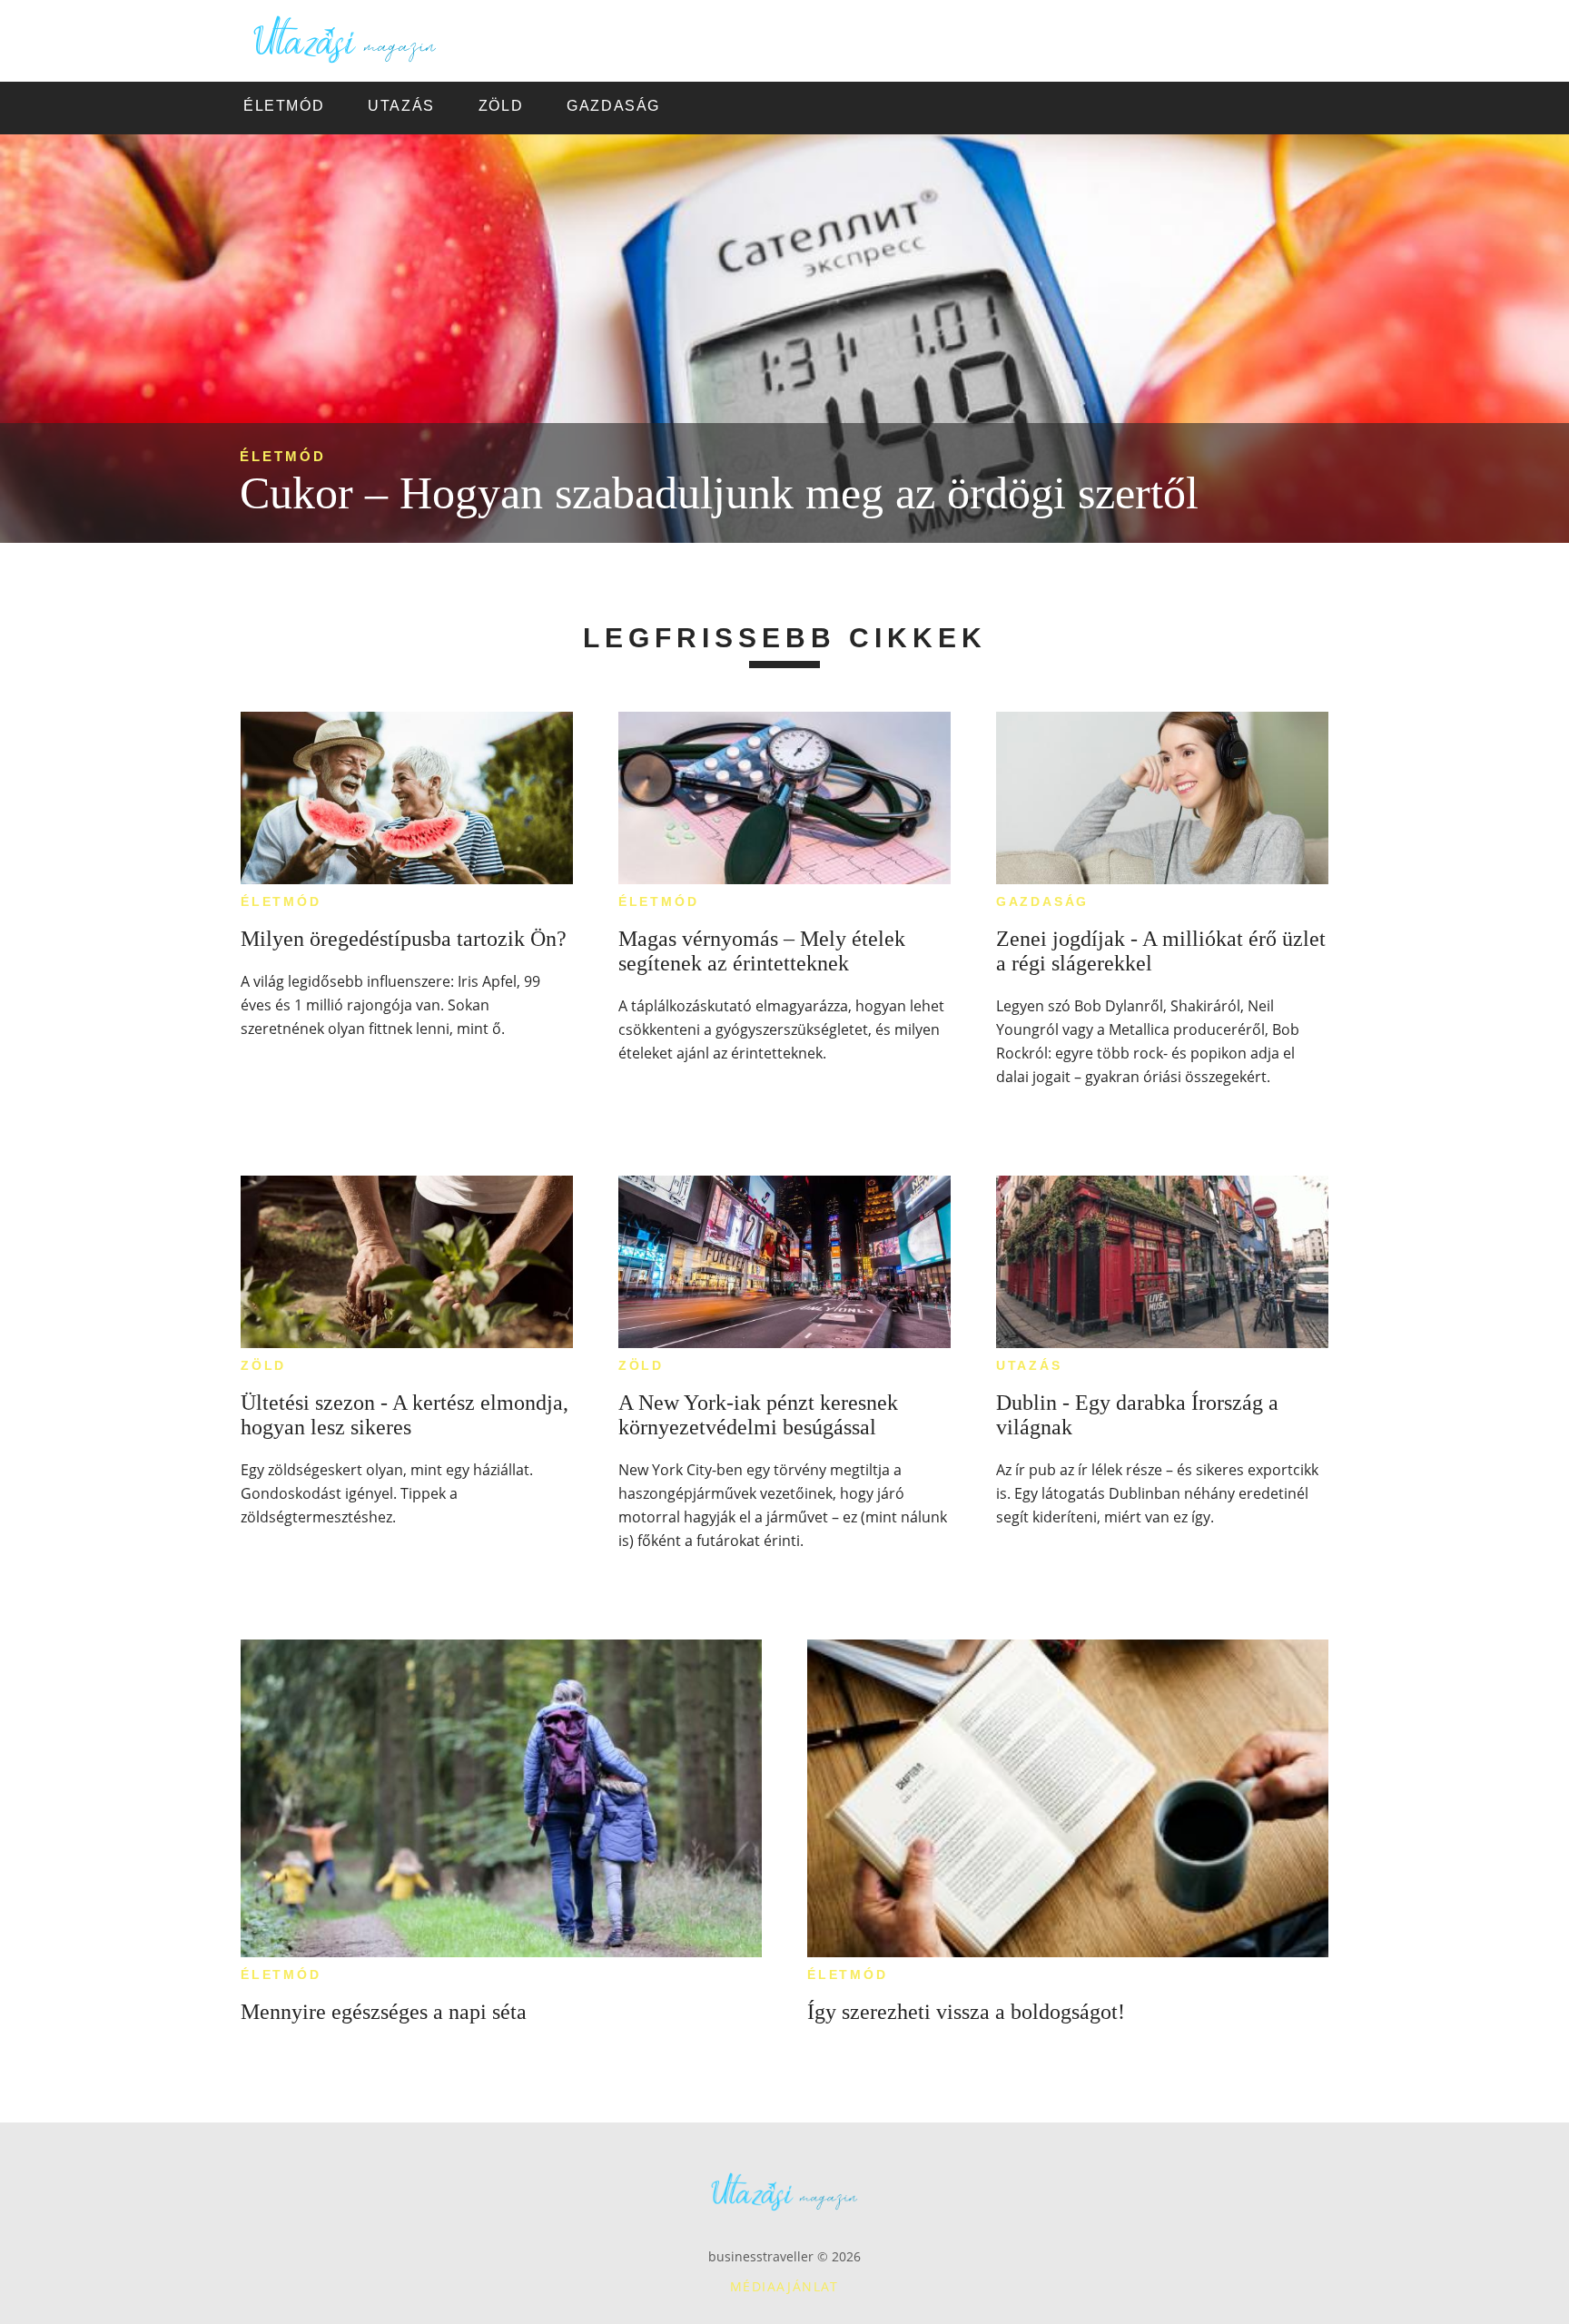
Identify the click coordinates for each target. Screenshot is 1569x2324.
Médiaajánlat (784, 2286)
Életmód (283, 456)
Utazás (1029, 1365)
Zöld (263, 1365)
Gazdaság (1042, 901)
